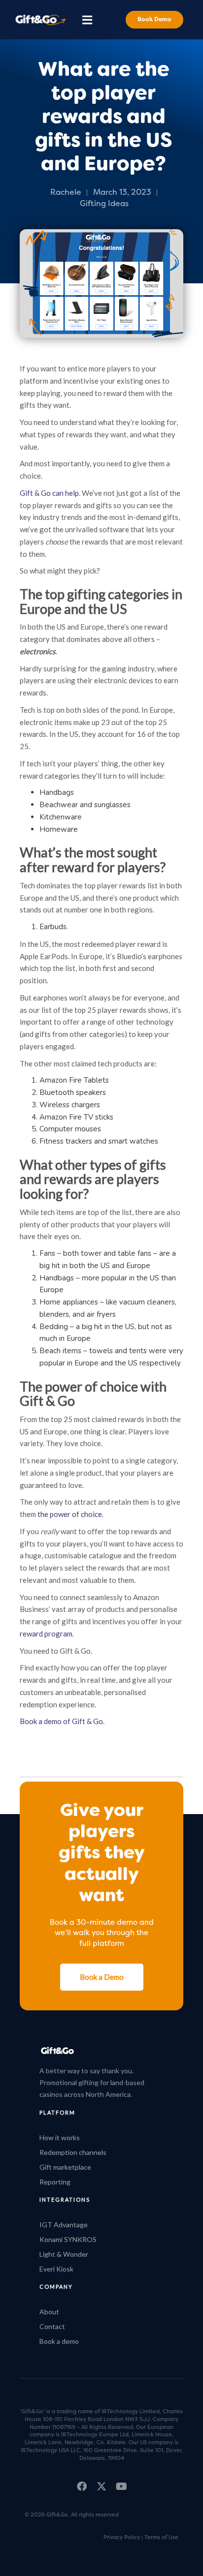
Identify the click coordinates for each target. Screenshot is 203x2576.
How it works (60, 2137)
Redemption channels (73, 2152)
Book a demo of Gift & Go (61, 1721)
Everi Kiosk (56, 2269)
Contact (52, 2326)
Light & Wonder (64, 2254)
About (49, 2312)
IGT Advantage (64, 2225)
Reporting (55, 2182)
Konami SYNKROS (68, 2239)
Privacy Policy (122, 2537)
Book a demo (59, 2341)
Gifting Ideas (104, 204)
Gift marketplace (65, 2167)
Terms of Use (161, 2537)
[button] (87, 19)
